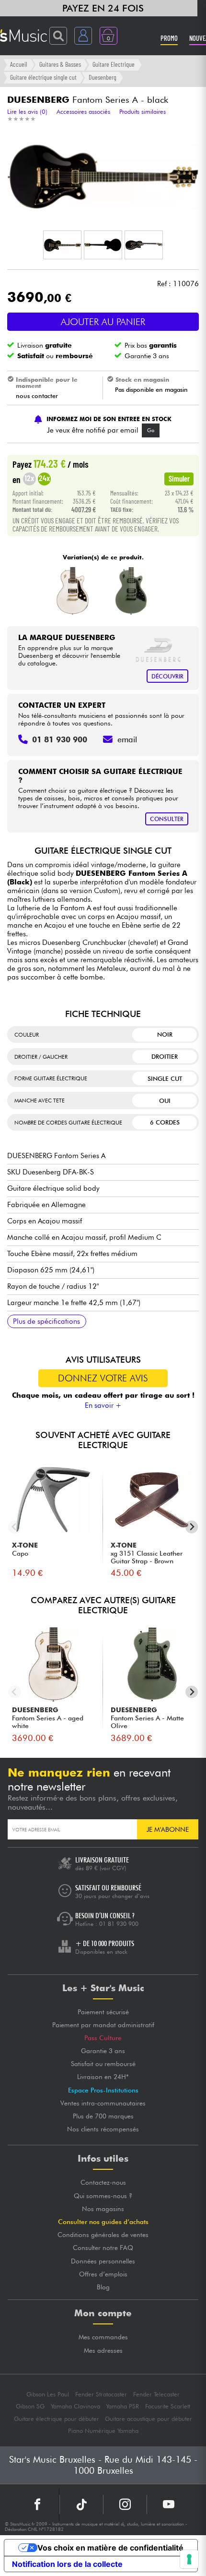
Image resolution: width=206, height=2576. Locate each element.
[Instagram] (125, 2504)
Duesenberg (103, 77)
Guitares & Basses (60, 64)
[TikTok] (81, 2504)
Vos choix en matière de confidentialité (110, 2548)
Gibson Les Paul (48, 2394)
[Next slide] (192, 1527)
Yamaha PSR (122, 2406)
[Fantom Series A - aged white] (73, 591)
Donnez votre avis (103, 1378)
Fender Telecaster (156, 2394)
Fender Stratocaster (101, 2394)
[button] (62, 245)
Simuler (179, 478)
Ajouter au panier (103, 322)
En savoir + (103, 1405)
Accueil (19, 64)
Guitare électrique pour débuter (57, 2419)
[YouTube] (169, 2504)
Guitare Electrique (114, 64)
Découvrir (167, 676)
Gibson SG (30, 2406)
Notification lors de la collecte (67, 2564)
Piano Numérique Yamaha (103, 2431)
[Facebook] (38, 2504)
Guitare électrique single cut (43, 77)
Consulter (167, 819)
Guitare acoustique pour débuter (149, 2419)
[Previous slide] (15, 1527)
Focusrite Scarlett (168, 2406)
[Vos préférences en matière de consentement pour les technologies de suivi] (189, 2559)
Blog (103, 2287)
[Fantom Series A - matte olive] (131, 591)
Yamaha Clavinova (75, 2406)
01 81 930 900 (119, 1924)
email (127, 739)
